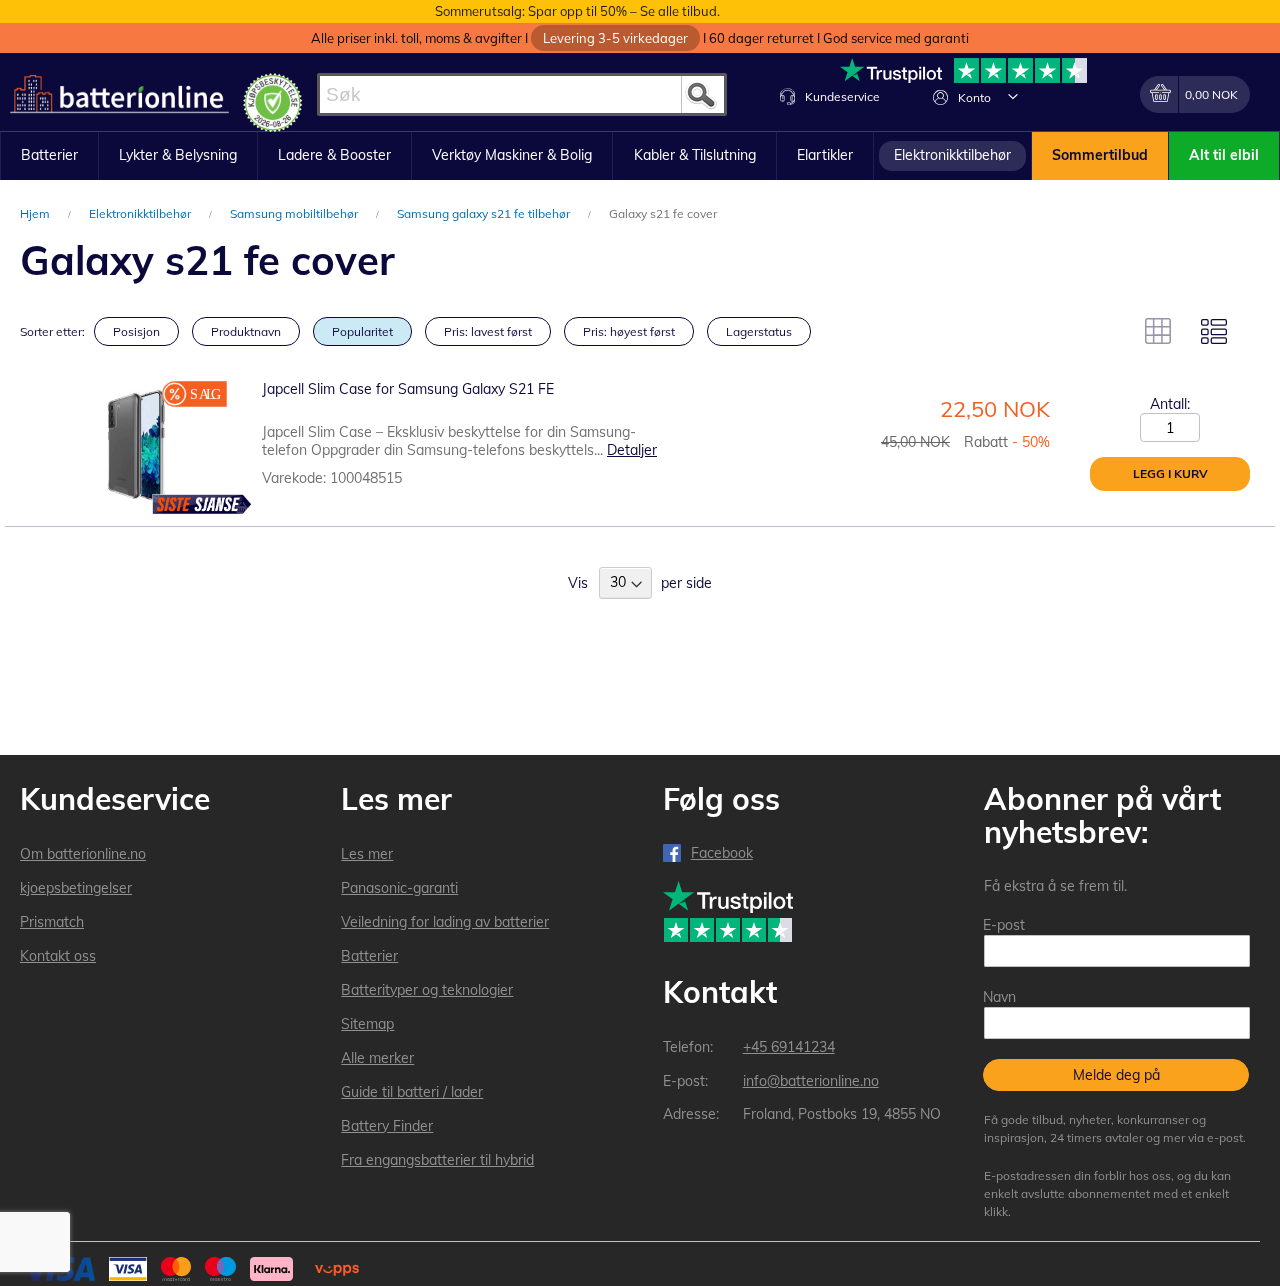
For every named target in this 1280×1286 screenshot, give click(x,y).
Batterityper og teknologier (427, 990)
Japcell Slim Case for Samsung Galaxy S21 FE (408, 389)
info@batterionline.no (811, 1081)
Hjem (36, 213)
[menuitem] (49, 156)
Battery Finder (387, 1126)
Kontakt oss (58, 956)
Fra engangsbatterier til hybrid (437, 1160)
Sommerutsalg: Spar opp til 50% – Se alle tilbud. (577, 11)
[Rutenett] (1158, 331)
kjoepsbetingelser (76, 888)
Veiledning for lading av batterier (445, 922)
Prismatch (52, 922)
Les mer (367, 854)
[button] (1013, 96)
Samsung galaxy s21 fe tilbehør (485, 213)
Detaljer (632, 450)
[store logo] (119, 94)
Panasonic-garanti (399, 888)
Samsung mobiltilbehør (295, 213)
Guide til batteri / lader (412, 1092)
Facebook (722, 853)
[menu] (640, 156)
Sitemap (367, 1024)
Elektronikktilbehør (141, 213)
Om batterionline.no (83, 854)
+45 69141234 (789, 1047)
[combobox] (522, 94)
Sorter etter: (52, 331)
